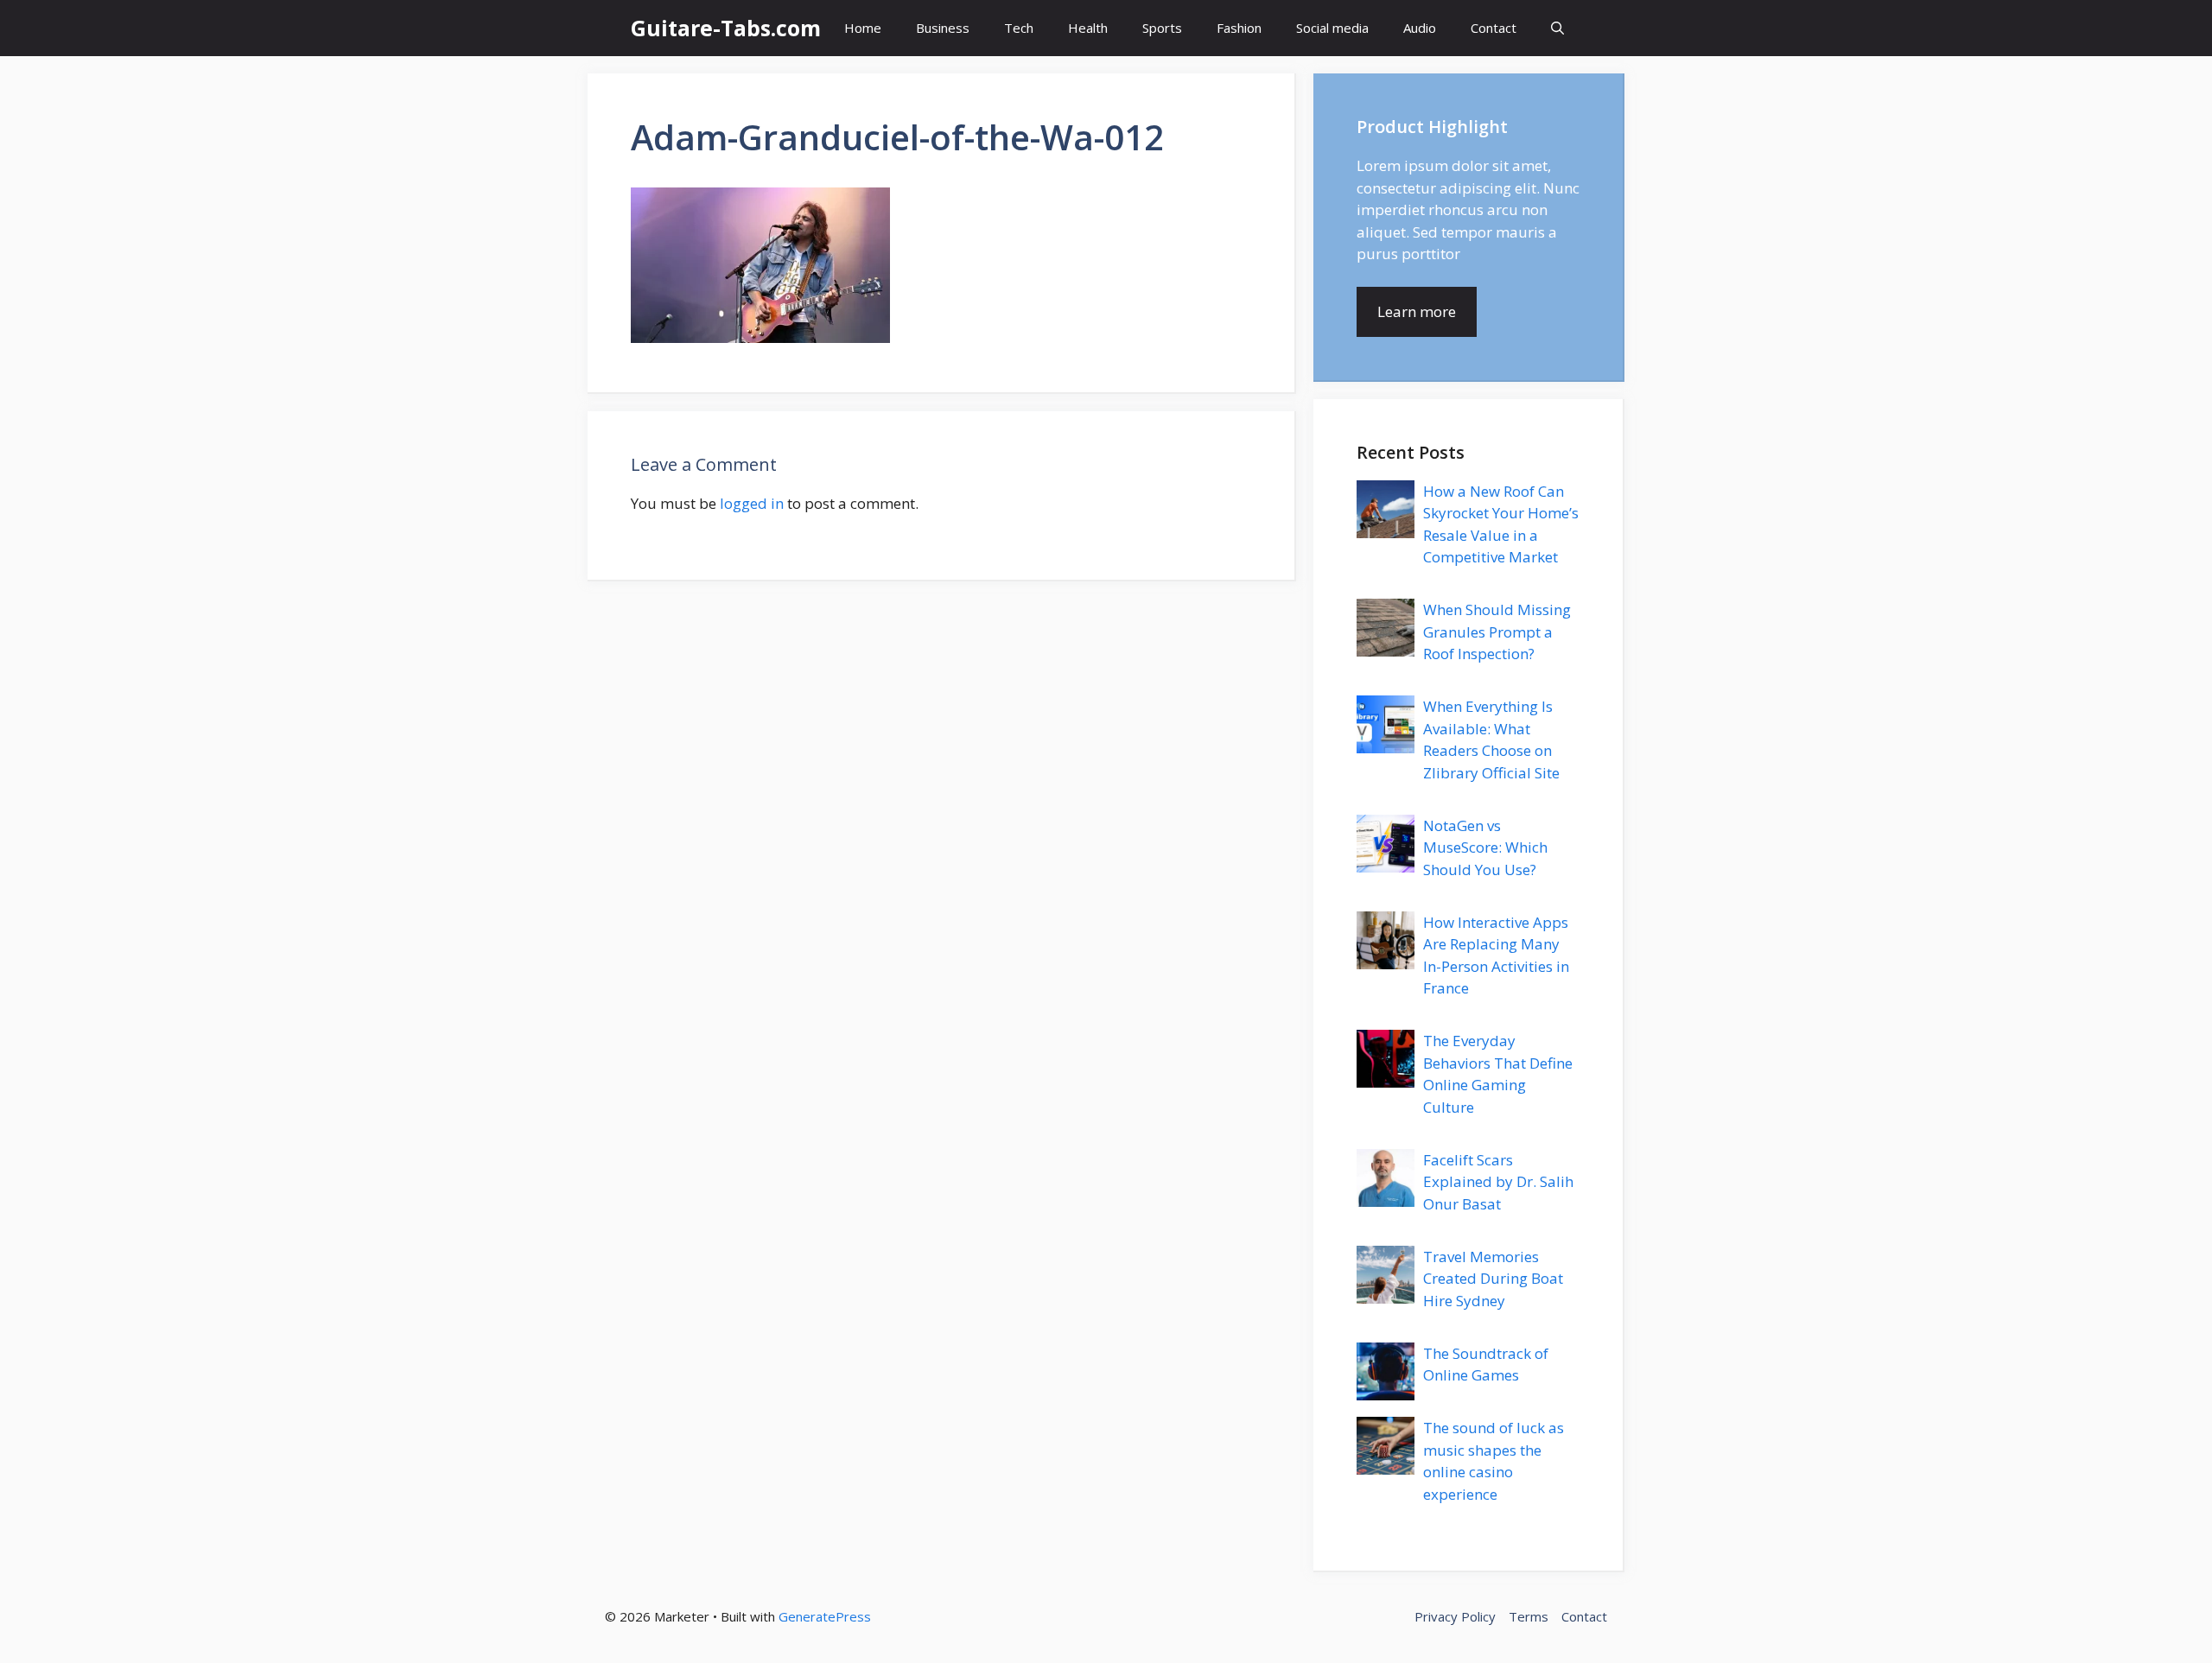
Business (943, 28)
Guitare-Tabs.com (726, 28)
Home (863, 28)
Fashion (1239, 28)
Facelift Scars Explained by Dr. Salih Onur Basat (1498, 1182)
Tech (1019, 28)
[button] (1557, 28)
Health (1088, 28)
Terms (1529, 1616)
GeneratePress (825, 1616)
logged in (752, 503)
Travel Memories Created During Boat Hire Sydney (1493, 1279)
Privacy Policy (1455, 1616)
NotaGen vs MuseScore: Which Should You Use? (1485, 847)
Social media (1332, 28)
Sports (1162, 28)
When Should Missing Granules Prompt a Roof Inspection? (1497, 632)
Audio (1420, 28)
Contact (1494, 28)
